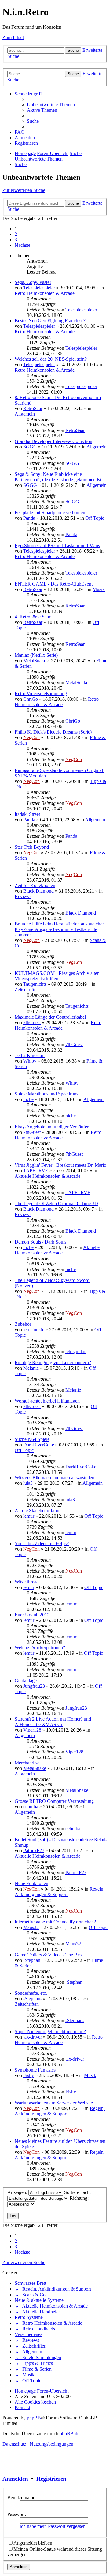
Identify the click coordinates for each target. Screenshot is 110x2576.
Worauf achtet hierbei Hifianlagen (47, 1401)
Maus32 (31, 1927)
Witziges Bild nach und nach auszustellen (55, 1478)
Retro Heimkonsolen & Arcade (45, 293)
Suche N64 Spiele (32, 1439)
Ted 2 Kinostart (30, 1055)
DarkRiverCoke (39, 1445)
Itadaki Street (27, 814)
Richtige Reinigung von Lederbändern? (53, 1362)
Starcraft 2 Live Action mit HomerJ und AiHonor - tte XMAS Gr (53, 1722)
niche (28, 1099)
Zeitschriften (27, 990)
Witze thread (27, 1582)
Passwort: (17, 2514)
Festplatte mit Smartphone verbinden (50, 513)
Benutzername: (22, 2498)
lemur (29, 1516)
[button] (22, 245)
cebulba (31, 1807)
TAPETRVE (36, 1171)
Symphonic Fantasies (35, 2070)
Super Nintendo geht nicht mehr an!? (50, 2031)
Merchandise (27, 1763)
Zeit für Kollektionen (35, 885)
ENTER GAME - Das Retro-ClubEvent (54, 584)
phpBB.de (70, 2434)
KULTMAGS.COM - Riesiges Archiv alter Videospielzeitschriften (57, 976)
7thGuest (32, 1023)
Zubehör (23, 1324)
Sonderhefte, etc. (31, 1993)
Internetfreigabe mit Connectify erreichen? (55, 1922)
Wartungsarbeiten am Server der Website (54, 2103)
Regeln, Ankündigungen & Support (60, 1892)
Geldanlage (26, 1681)
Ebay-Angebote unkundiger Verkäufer (52, 1127)
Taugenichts (35, 984)
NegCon (31, 737)
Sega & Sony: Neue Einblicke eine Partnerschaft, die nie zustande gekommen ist (58, 477)
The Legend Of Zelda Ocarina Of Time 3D (56, 1203)
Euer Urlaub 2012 (32, 1615)
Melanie (31, 1368)
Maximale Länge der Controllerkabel (50, 1017)
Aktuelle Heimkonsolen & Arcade (48, 1176)
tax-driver (33, 2037)
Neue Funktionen (31, 1883)
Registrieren (51, 2479)
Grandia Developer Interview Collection (53, 441)
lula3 (28, 1483)
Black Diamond (38, 891)
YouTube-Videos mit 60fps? (42, 1543)
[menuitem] (51, 105)
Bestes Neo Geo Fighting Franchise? (50, 321)
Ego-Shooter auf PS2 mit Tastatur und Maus (57, 545)
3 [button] (16, 240)
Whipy (30, 1061)
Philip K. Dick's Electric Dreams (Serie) (53, 732)
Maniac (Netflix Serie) (36, 655)
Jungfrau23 (34, 1686)
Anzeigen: (18, 2192)
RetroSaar (33, 408)
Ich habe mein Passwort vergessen (53, 2526)
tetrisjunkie (34, 1330)
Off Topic (95, 518)
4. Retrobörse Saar (33, 617)
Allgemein (25, 414)
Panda (29, 518)
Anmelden (15, 2479)
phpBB (34, 2418)
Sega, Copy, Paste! (33, 282)
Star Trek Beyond (32, 847)
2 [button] (16, 234)
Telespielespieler (39, 288)
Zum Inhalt (13, 37)
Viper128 (32, 1730)
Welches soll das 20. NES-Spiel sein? (51, 359)
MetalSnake (35, 661)
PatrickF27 (34, 1851)
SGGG (30, 447)
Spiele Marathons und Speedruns (46, 1094)
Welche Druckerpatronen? (40, 1648)
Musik (99, 589)
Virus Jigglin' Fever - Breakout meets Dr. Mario (61, 1165)
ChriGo (31, 699)
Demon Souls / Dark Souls (40, 1242)
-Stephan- (33, 1960)
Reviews (23, 896)
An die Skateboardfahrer (38, 1511)
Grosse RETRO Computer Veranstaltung (54, 1801)
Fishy (29, 2075)
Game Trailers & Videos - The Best (49, 1955)
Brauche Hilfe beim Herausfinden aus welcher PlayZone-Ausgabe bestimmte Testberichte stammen (59, 929)
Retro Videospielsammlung (41, 694)
